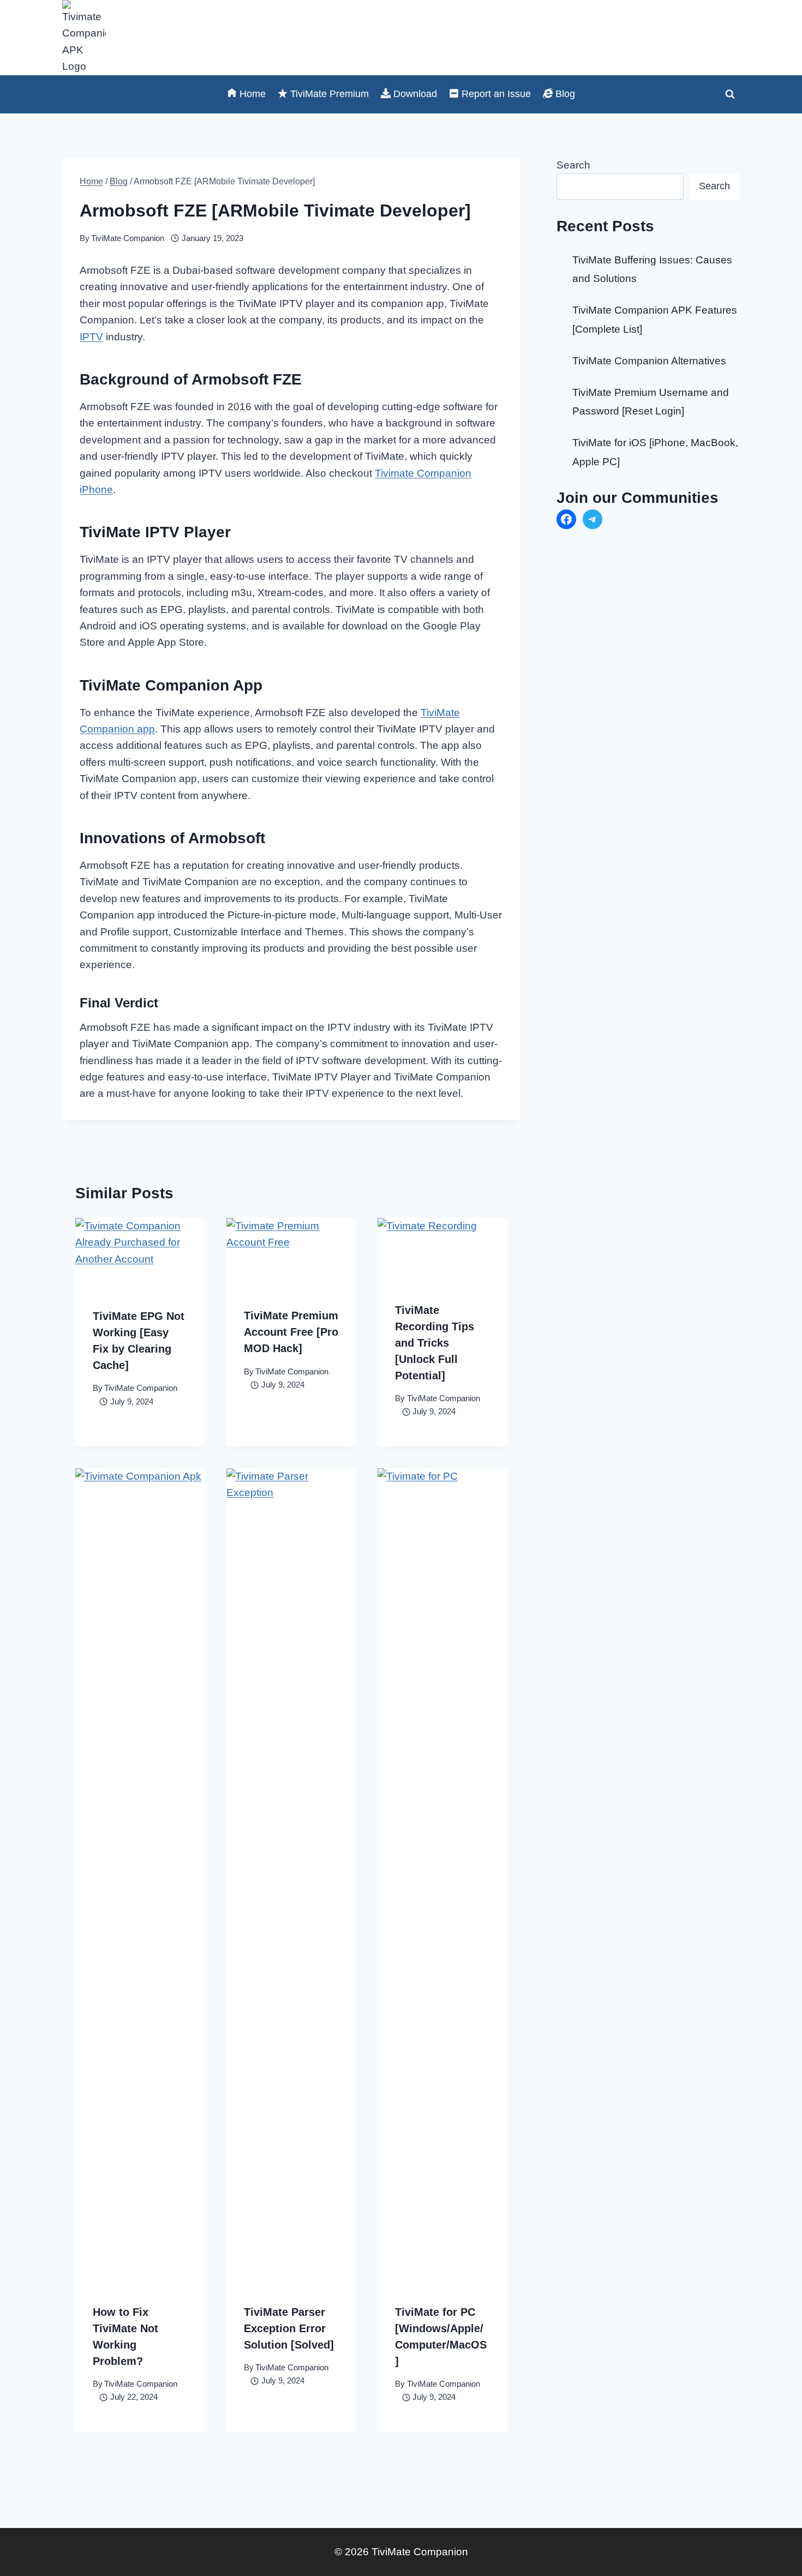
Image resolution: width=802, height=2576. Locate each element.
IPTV (91, 337)
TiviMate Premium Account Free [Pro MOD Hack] (291, 1332)
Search (573, 165)
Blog (565, 94)
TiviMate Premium (330, 94)
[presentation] (140, 1254)
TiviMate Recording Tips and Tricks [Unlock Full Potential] (435, 1343)
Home (253, 94)
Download (415, 94)
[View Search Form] (730, 94)
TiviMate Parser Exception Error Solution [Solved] (289, 2328)
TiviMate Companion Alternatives (649, 361)
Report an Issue (496, 94)
